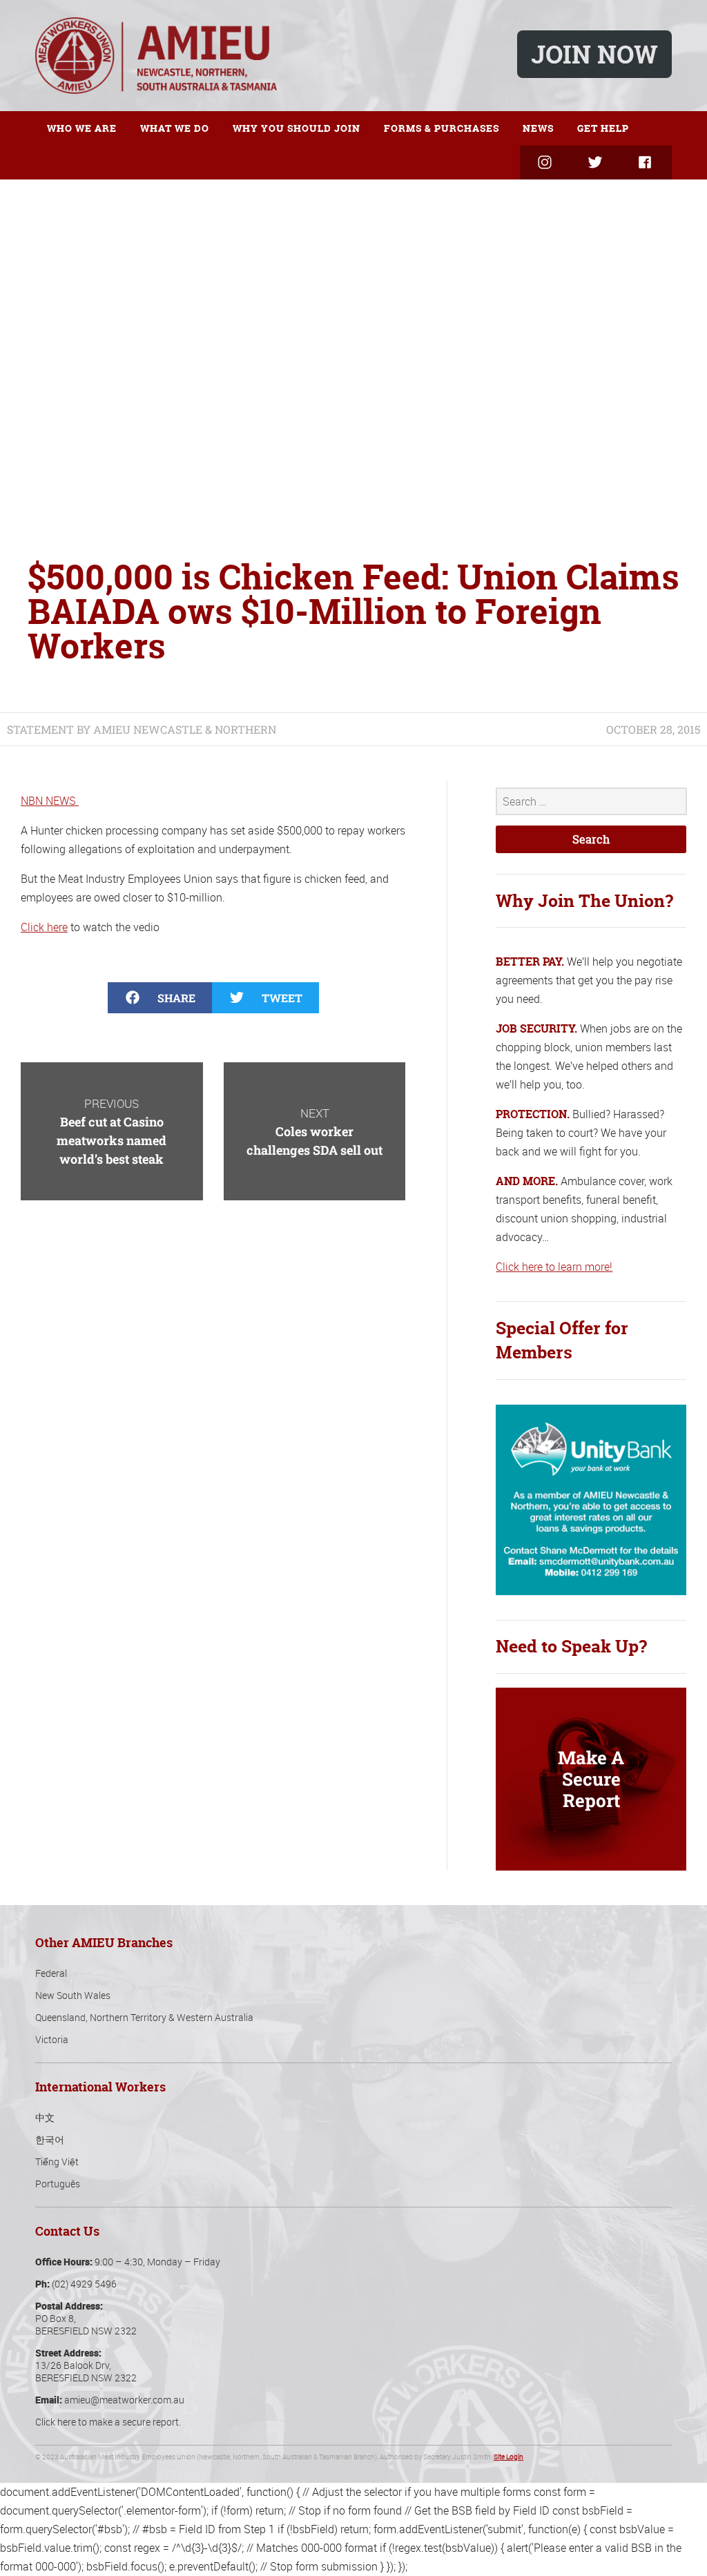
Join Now (594, 54)
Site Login (509, 2457)
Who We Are (82, 128)
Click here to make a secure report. (108, 2422)
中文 (45, 2117)
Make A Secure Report (591, 1779)
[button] (160, 998)
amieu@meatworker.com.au (124, 2400)
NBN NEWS (50, 801)
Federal (51, 1973)
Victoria (52, 2039)
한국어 (50, 2139)
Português (58, 2184)
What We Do (175, 128)
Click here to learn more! (554, 1267)
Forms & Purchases (442, 128)
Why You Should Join (297, 128)
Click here (44, 927)
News (538, 128)
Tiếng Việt (57, 2162)
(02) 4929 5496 (84, 2284)
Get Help (603, 128)
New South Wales (73, 1995)
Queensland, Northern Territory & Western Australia (144, 2017)
